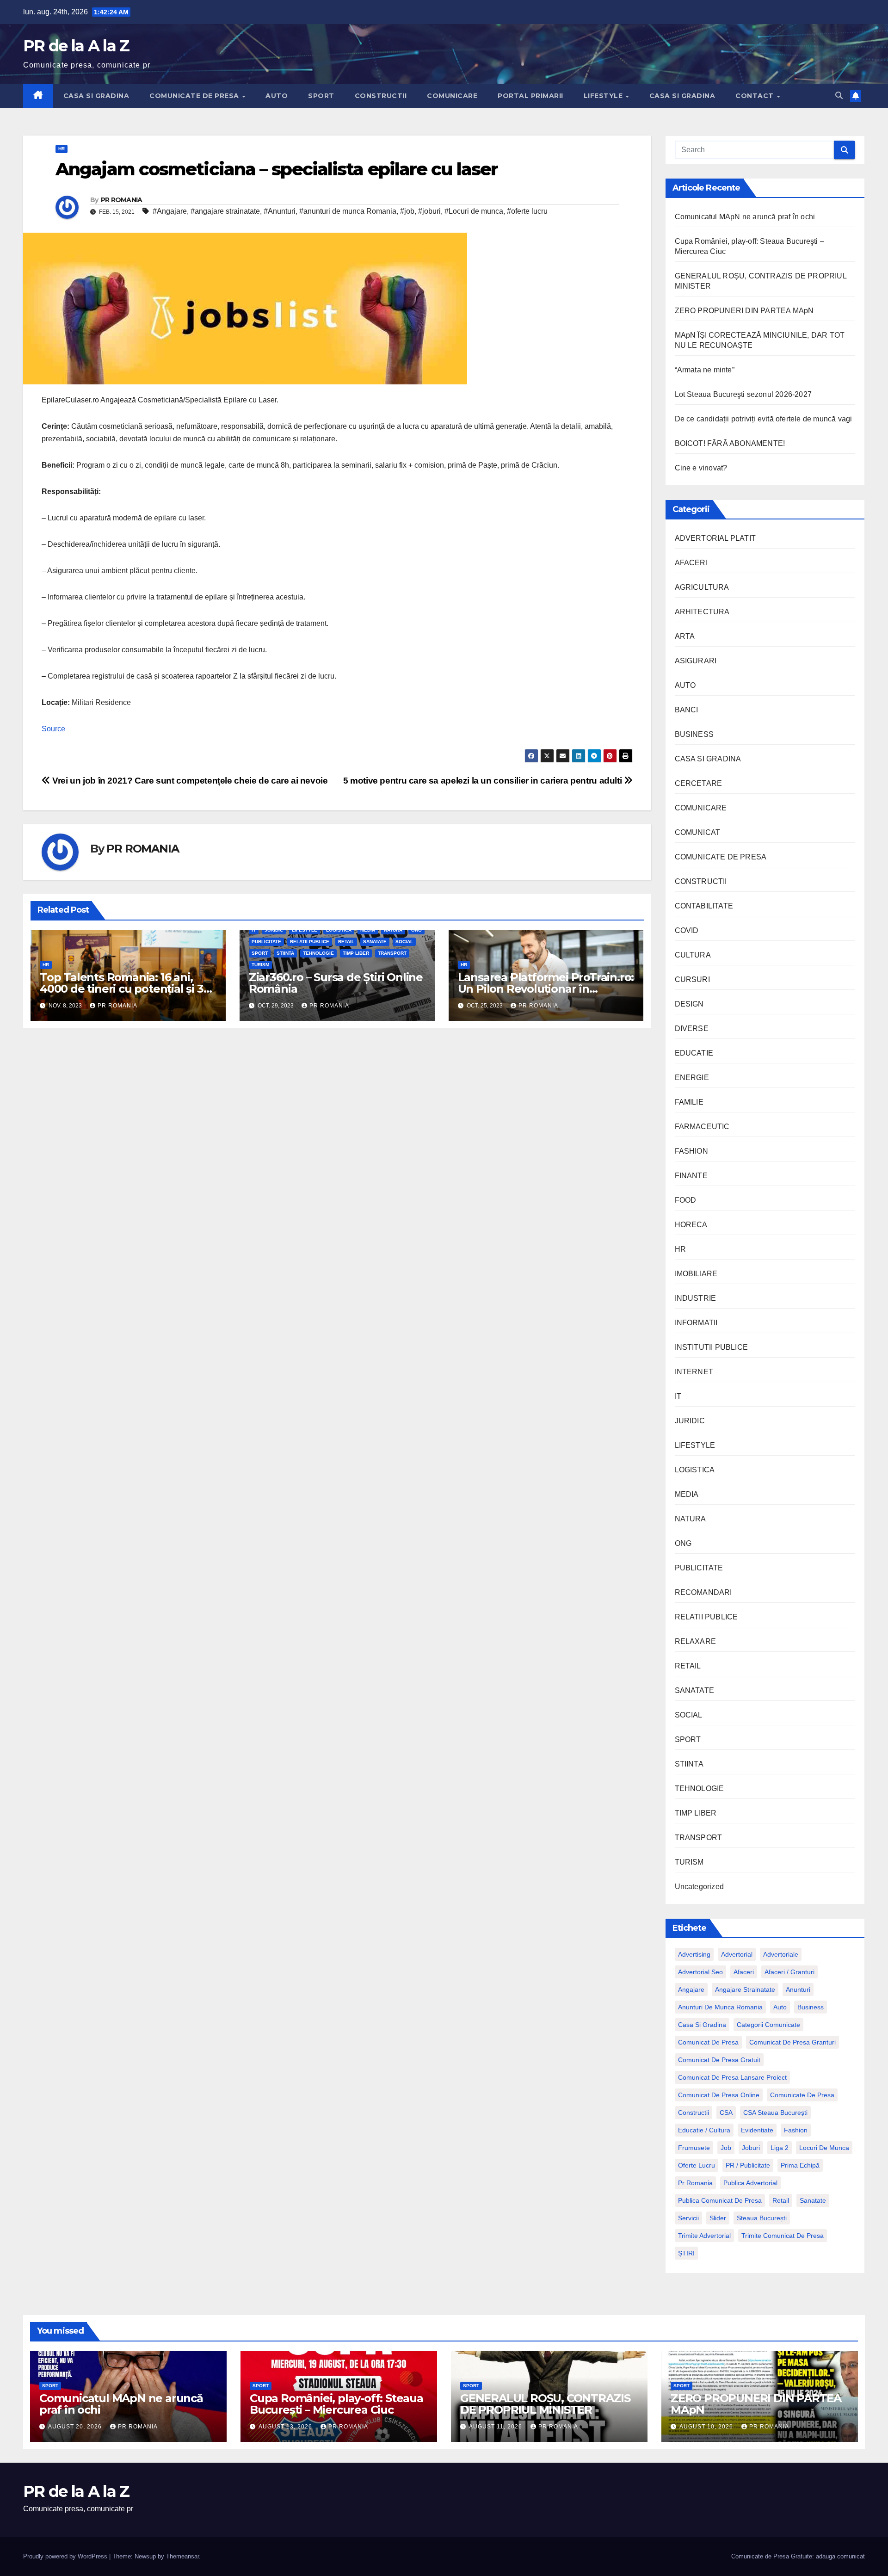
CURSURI (692, 979)
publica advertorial (750, 2183)
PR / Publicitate (748, 2165)
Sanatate (813, 2200)
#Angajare (170, 211)
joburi (751, 2148)
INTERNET (694, 1372)
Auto (780, 2007)
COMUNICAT (698, 832)
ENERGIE (692, 1078)
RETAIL (346, 942)
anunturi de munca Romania (720, 2007)
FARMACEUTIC (702, 1127)
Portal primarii (530, 96)
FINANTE (691, 1176)
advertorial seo (700, 1972)
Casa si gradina (702, 2025)
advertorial (737, 1954)
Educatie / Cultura (704, 2130)
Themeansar (182, 2556)
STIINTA (285, 953)
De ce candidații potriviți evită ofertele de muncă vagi (764, 419)
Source (53, 729)
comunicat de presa (708, 2042)
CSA (726, 2113)
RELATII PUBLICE (310, 942)
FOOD (686, 1200)
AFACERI (691, 563)
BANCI (687, 710)
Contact (755, 96)
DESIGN (689, 1004)
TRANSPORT (392, 953)
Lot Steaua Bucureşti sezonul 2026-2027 (743, 394)
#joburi (429, 211)
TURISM (260, 965)
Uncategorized (700, 1887)
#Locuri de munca (474, 211)
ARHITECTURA (702, 612)
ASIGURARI (696, 661)
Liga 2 (780, 2148)
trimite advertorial (704, 2236)
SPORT (321, 96)
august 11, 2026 (496, 2427)
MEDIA (368, 930)
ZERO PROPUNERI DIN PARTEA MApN (744, 311)
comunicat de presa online (719, 2095)
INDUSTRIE (696, 1298)
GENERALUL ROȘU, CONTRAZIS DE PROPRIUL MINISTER (545, 2404)
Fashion (796, 2130)
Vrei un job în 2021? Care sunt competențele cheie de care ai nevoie (189, 781)
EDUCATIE (694, 1053)
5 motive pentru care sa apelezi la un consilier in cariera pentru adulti (484, 781)
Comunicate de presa (802, 2095)
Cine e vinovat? (701, 468)
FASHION (691, 1151)
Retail (781, 2200)
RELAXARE (696, 1641)
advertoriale (781, 1954)
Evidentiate (757, 2130)
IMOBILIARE (696, 1274)
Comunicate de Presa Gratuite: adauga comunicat (798, 2556)
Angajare (691, 1989)
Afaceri (744, 1972)
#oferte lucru (527, 211)
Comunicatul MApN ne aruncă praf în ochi (745, 217)
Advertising (694, 1954)
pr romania (695, 2183)
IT (254, 930)
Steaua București (762, 2218)
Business (811, 2007)
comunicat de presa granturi (792, 2042)
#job (407, 211)
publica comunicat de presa (720, 2200)
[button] (839, 96)
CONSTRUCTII (381, 96)
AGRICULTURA (702, 587)
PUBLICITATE (266, 942)
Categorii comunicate (768, 2025)
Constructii (694, 2113)
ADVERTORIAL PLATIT (715, 538)
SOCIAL (404, 942)
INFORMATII (696, 1323)
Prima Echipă (800, 2165)
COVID (687, 930)
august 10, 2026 (707, 2427)
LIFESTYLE (604, 96)
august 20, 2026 (76, 2427)
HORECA (691, 1225)
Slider (718, 2218)
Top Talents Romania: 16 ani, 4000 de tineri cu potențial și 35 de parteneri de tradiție (124, 989)
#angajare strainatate (225, 211)
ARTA (685, 636)
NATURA (393, 930)
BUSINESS (694, 734)
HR (62, 149)
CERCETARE (699, 783)
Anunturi (798, 1989)
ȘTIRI (686, 2253)
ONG (416, 930)
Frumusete (694, 2148)
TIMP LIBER (356, 953)
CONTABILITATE (704, 906)
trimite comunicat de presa (783, 2236)
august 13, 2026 (286, 2427)
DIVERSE (692, 1029)
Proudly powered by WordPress (66, 2556)
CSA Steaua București (775, 2113)
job (726, 2148)
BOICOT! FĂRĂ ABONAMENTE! (730, 443)
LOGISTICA (339, 930)
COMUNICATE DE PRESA (195, 96)
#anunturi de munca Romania (348, 211)
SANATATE (375, 942)
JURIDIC (274, 930)
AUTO (277, 96)
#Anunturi (280, 211)
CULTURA (693, 955)
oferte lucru (697, 2165)
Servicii (688, 2218)
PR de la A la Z (76, 46)
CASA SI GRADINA (96, 96)
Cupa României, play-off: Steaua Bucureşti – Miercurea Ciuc (336, 2404)
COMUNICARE (452, 96)
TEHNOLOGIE (318, 953)
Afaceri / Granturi (789, 1972)
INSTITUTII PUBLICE (712, 1347)
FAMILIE (689, 1102)
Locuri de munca (824, 2148)
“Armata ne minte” (705, 370)
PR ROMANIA (122, 200)
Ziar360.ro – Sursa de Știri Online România (336, 983)
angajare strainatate (745, 1989)
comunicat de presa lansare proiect (732, 2077)
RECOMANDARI (703, 1592)
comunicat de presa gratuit (719, 2060)
